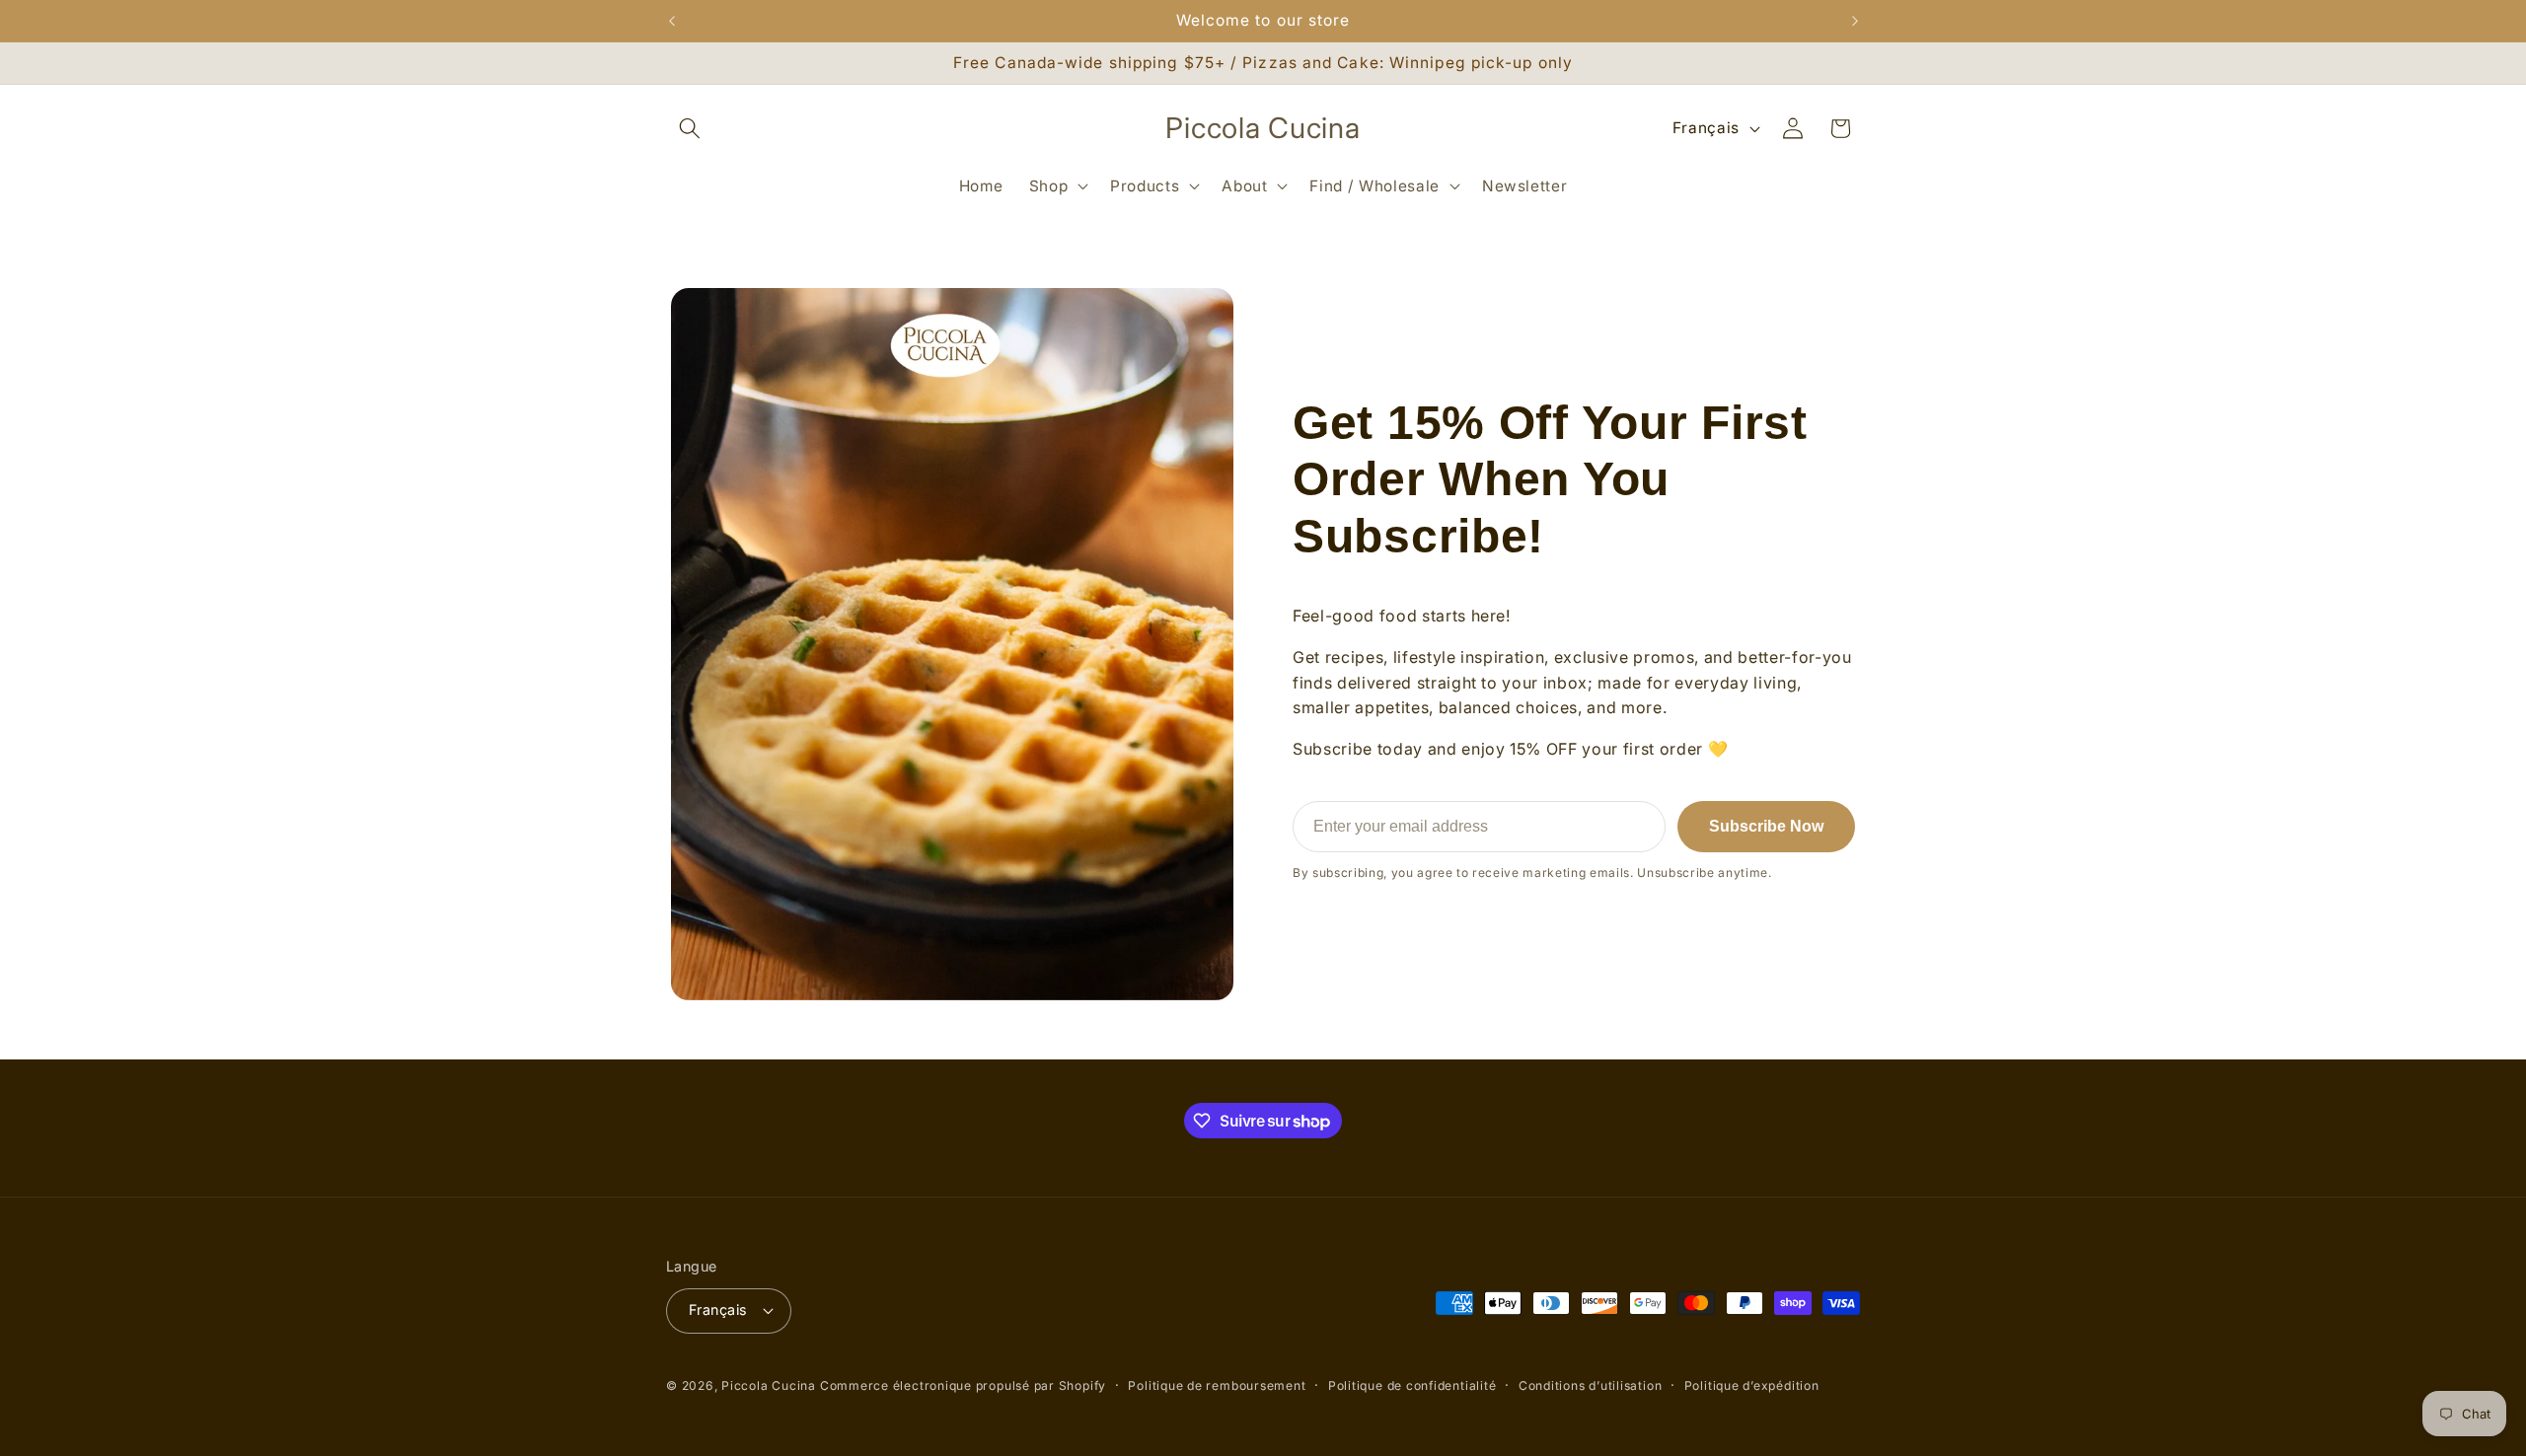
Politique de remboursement (1217, 1385)
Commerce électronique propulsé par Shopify (963, 1385)
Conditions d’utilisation (1590, 1385)
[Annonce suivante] (1855, 21)
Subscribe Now (1766, 826)
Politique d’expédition (1752, 1385)
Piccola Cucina (771, 1385)
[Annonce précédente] (672, 21)
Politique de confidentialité (1412, 1385)
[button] (690, 128)
